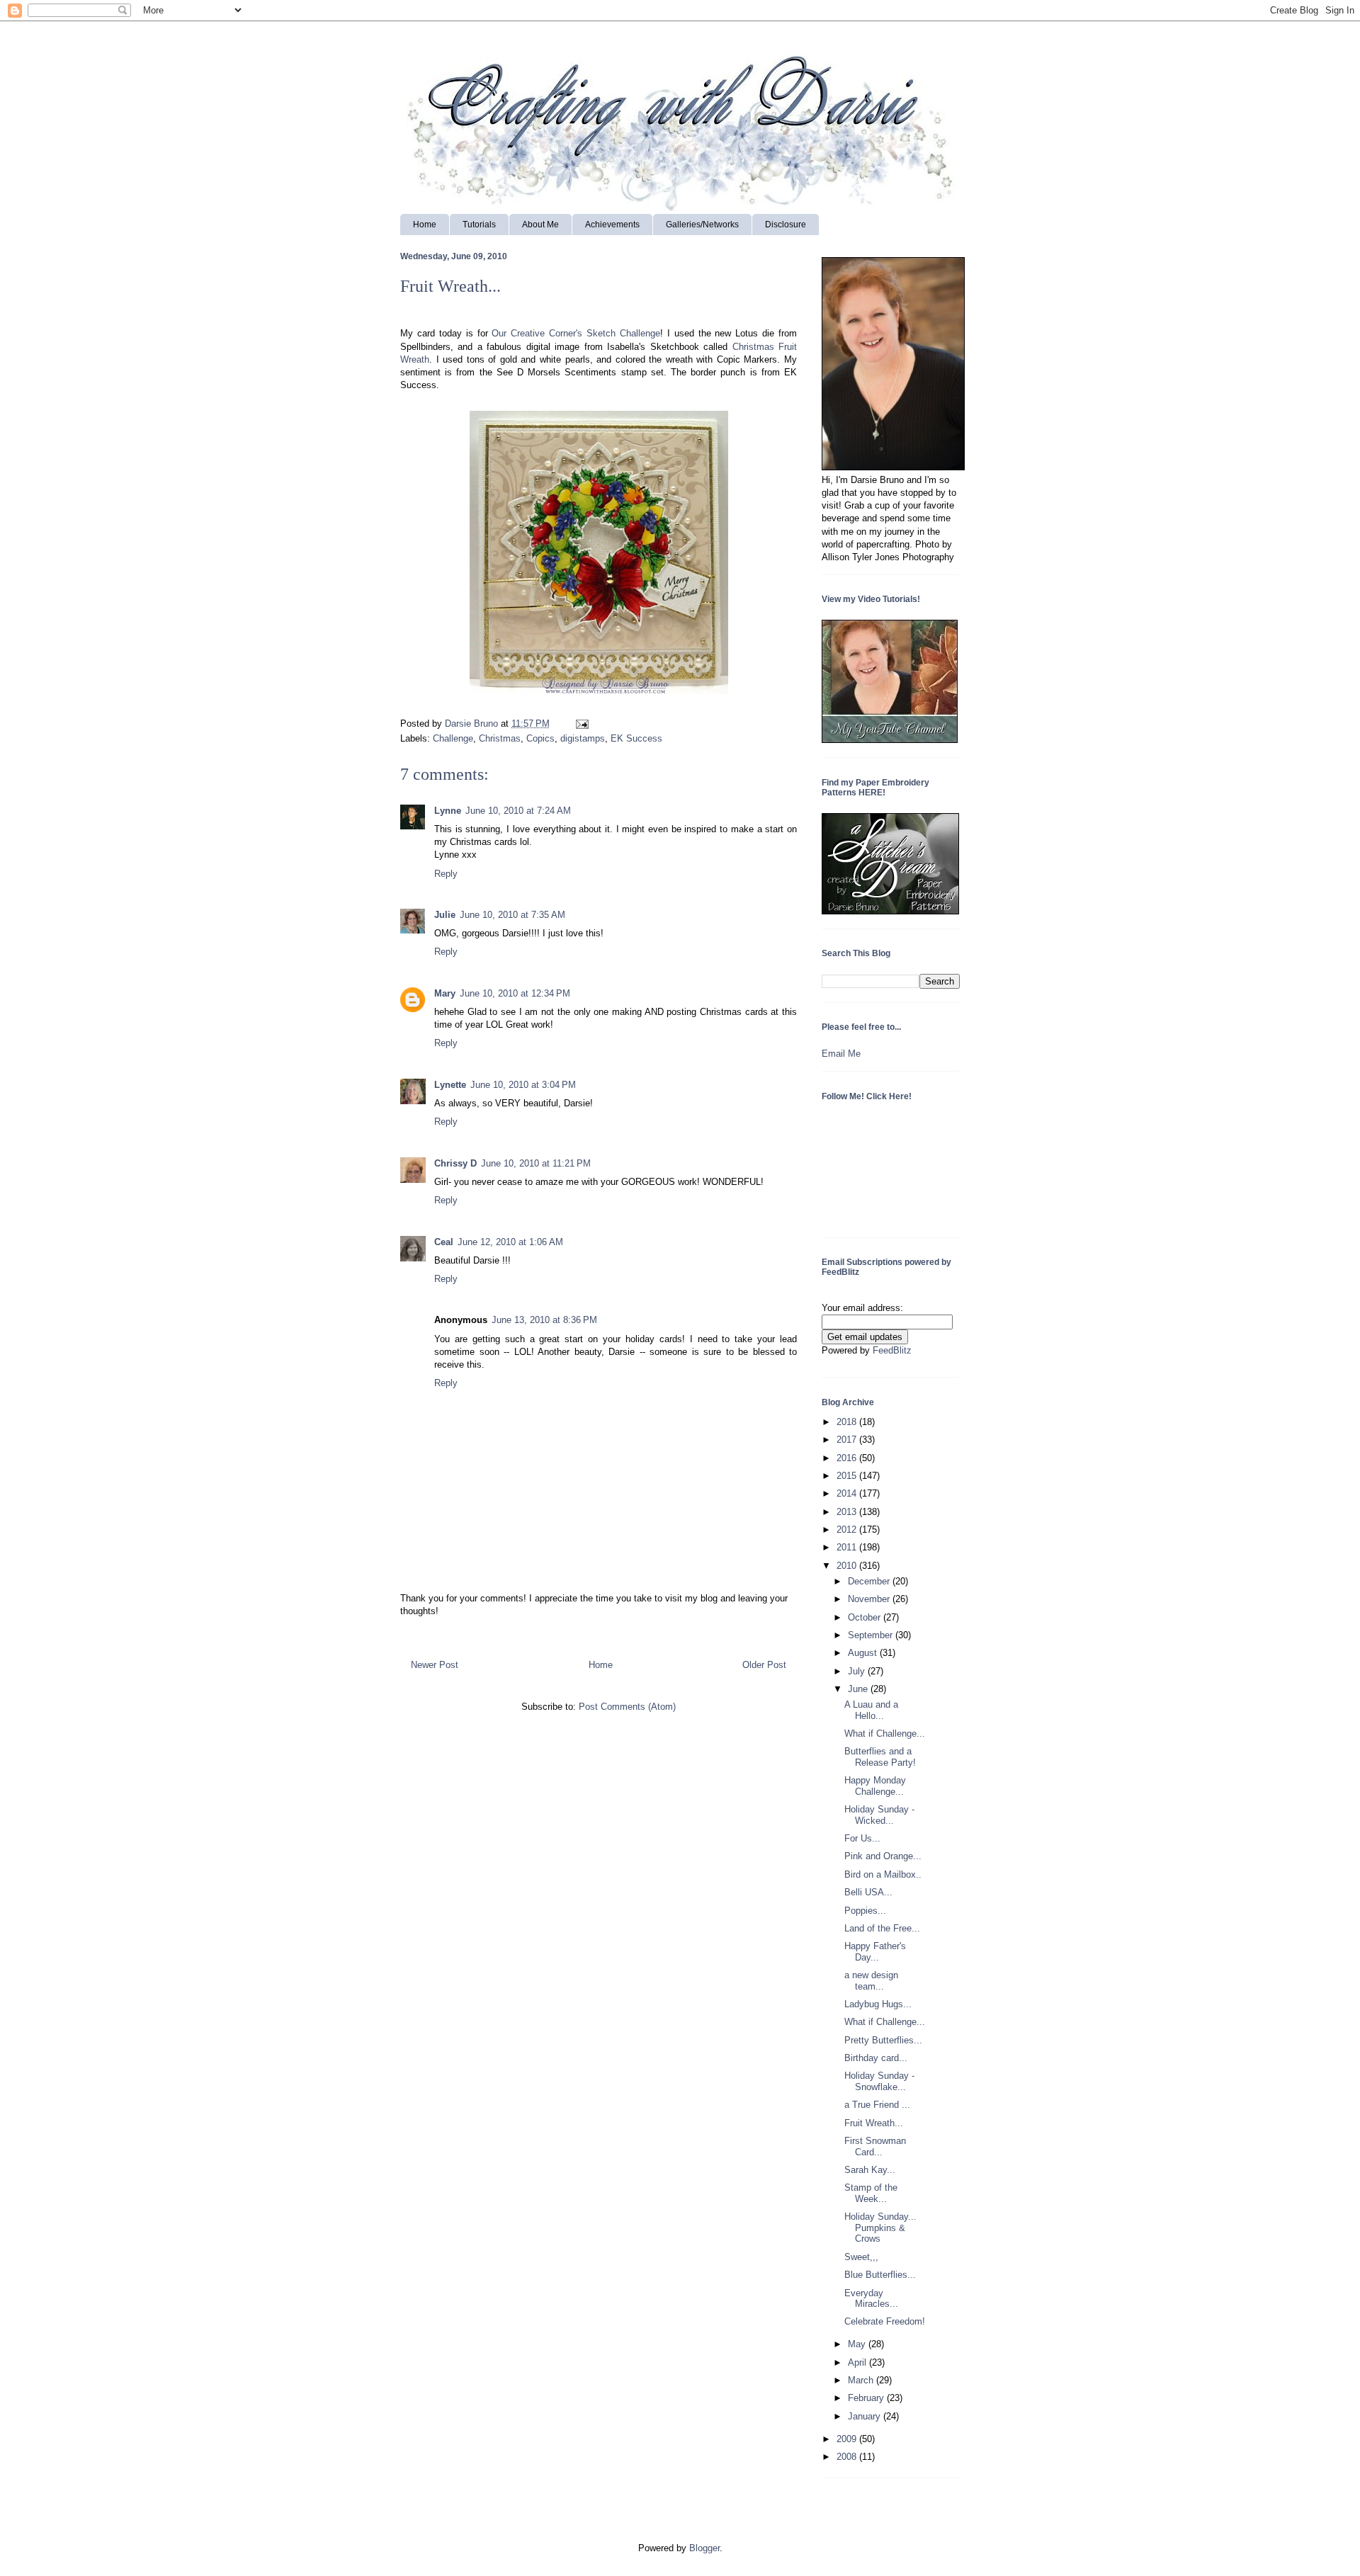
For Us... (862, 1838)
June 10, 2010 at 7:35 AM (512, 915)
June (859, 1689)
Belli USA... (868, 1892)
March (862, 2380)
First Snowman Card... (875, 2146)
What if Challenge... (885, 1734)
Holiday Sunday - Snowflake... (879, 2081)
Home (425, 225)
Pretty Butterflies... (883, 2040)
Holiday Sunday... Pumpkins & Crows (880, 2228)
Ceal (444, 1242)
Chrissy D (455, 1163)
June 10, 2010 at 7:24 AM (518, 811)
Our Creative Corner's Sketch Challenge (576, 333)
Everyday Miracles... (871, 2299)
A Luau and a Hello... (871, 1710)
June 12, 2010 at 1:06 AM (510, 1242)
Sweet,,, (861, 2257)
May (858, 2344)
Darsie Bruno (473, 724)
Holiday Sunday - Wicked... (879, 1815)
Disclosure (786, 225)
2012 (848, 1530)
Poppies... (865, 1911)
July (858, 1671)
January (866, 2416)
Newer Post (435, 1665)
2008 (848, 2457)
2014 (848, 1493)
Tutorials (479, 225)
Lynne (448, 811)
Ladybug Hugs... (878, 2004)
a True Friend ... (877, 2105)
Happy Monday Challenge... (875, 1786)
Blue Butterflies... (880, 2275)
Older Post (764, 1665)
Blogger (704, 2548)
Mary (445, 993)
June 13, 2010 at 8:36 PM (544, 1320)
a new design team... (871, 1981)
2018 (848, 1422)
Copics (540, 738)
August (864, 1653)
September (872, 1635)
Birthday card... (876, 2058)
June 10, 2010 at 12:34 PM (515, 993)
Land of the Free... (882, 1928)
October (866, 1617)
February (867, 2398)
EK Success (636, 738)
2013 (848, 1512)
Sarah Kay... (870, 2170)
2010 (848, 1566)
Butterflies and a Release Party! (880, 1757)
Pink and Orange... (883, 1856)
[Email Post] (580, 724)
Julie (445, 915)
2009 (848, 2439)
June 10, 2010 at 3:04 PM (523, 1085)
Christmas (500, 738)
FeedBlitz (892, 1350)
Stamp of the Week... (871, 2193)
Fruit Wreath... (874, 2123)
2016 (848, 1458)
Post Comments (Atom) (627, 1707)
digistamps (583, 738)
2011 (848, 1547)
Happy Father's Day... (875, 1952)
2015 (848, 1476)
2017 (848, 1440)
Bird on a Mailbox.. (883, 1874)
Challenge (453, 738)
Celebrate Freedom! (885, 2321)
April (858, 2362)
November (870, 1599)
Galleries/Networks (702, 225)
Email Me (841, 1054)
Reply (446, 874)
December (870, 1581)
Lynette (450, 1085)
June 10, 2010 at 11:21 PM (536, 1163)
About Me (540, 225)
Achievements (612, 225)
